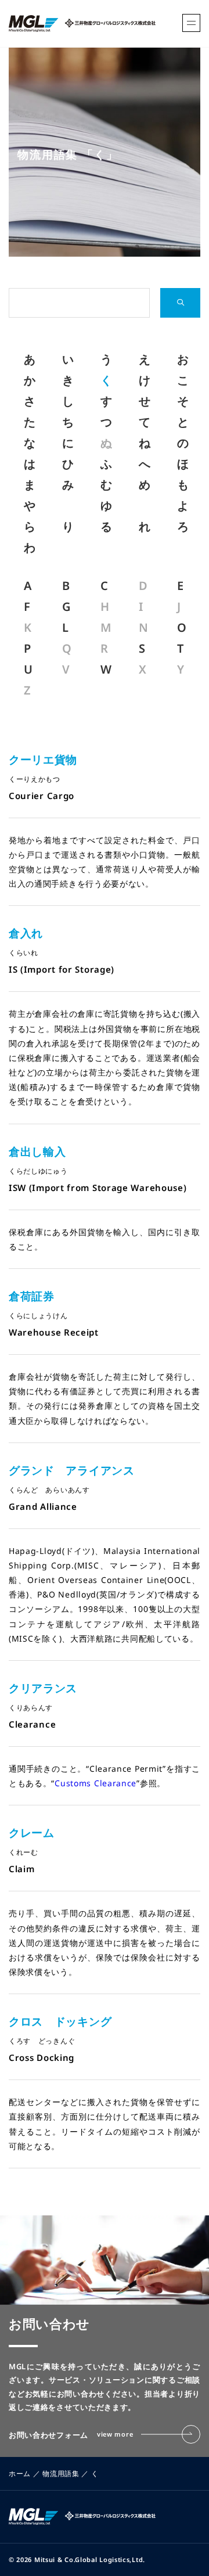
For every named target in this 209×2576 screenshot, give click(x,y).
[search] (180, 303)
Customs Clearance (96, 1783)
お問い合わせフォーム (71, 2435)
